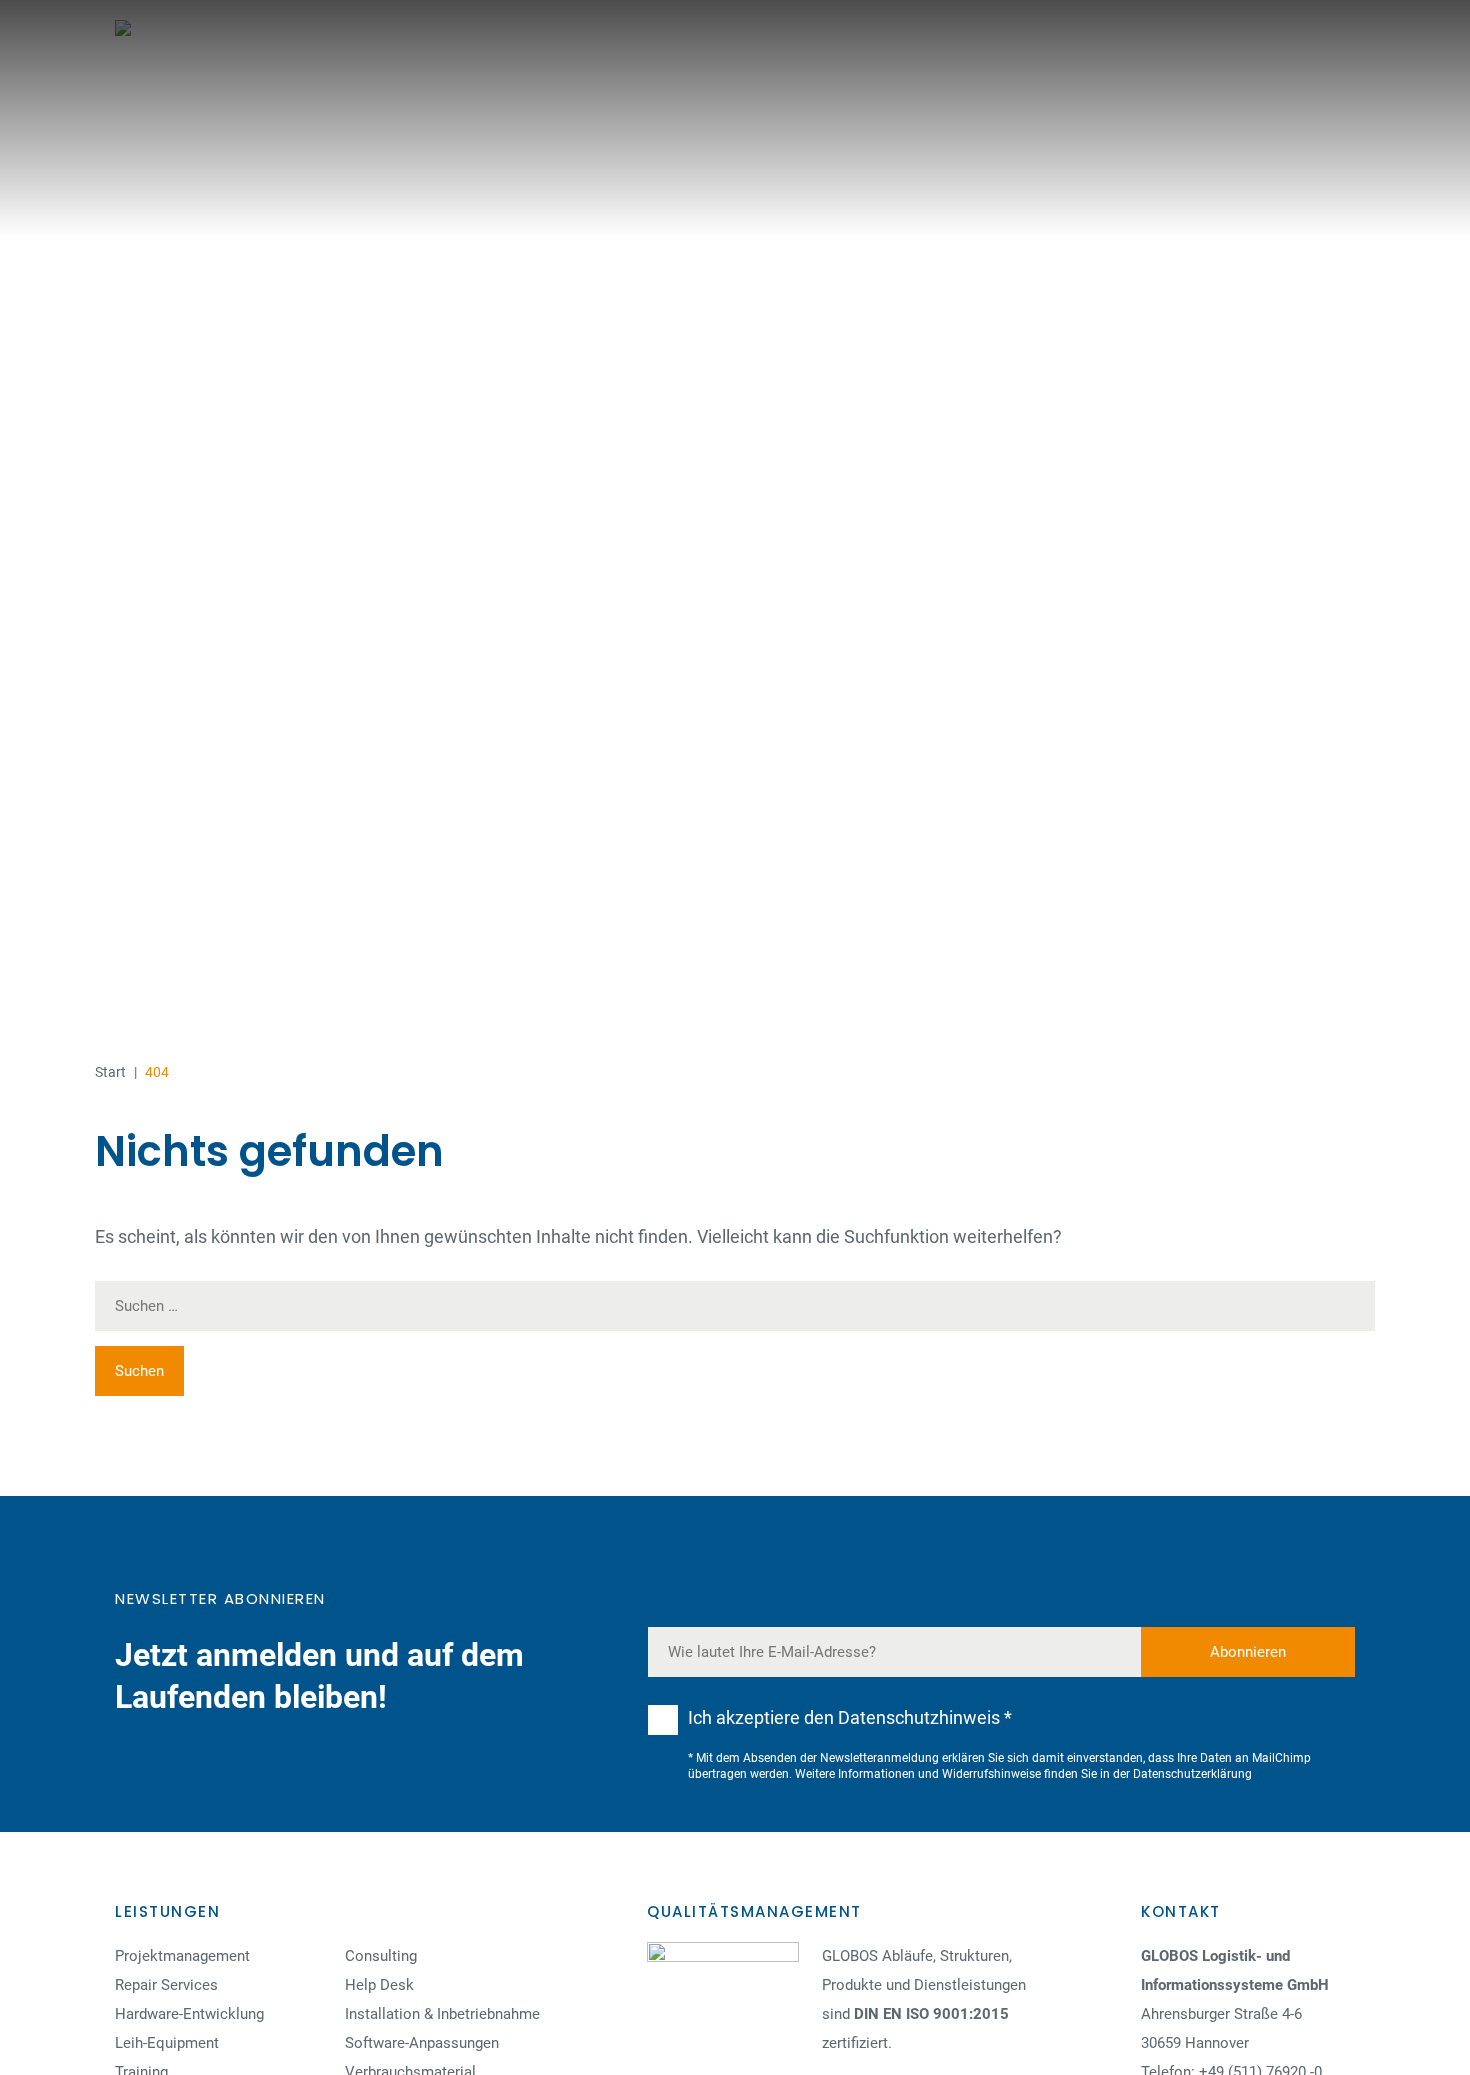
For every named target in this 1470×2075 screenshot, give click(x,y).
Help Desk (379, 1985)
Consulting (381, 1956)
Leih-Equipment (167, 2043)
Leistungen (167, 1911)
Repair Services (166, 1985)
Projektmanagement (182, 1956)
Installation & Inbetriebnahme (442, 2014)
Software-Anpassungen (422, 2043)
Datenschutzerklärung (1192, 1774)
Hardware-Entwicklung (189, 2014)
